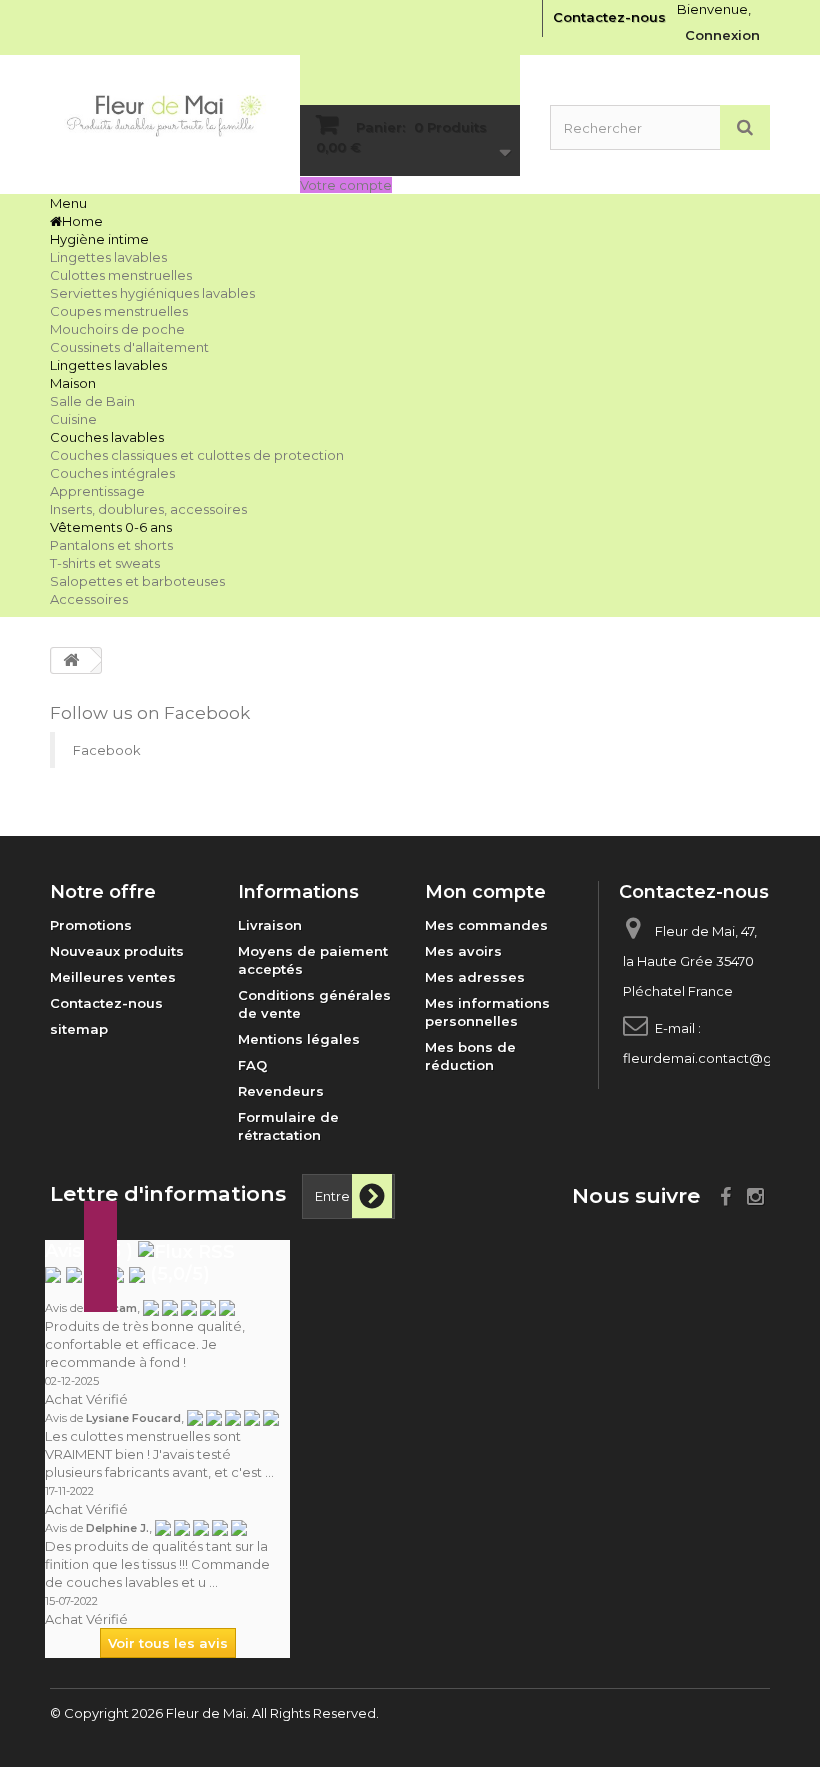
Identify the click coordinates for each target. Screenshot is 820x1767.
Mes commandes (486, 925)
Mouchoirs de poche (117, 329)
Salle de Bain (92, 401)
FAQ (252, 1065)
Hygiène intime (99, 239)
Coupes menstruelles (119, 311)
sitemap (79, 1029)
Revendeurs (281, 1091)
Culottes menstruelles (121, 275)
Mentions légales (299, 1039)
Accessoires (89, 599)
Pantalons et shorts (111, 545)
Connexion (722, 35)
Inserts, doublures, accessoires (148, 509)
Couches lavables (107, 437)
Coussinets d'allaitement (129, 347)
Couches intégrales (112, 473)
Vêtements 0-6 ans (111, 527)
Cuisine (73, 419)
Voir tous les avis (168, 1643)
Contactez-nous (609, 17)
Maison (73, 383)
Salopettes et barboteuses (137, 581)
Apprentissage (97, 491)
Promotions (91, 925)
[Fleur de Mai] (160, 116)
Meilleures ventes (113, 977)
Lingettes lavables (108, 257)
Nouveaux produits (117, 951)
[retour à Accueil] (71, 660)
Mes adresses (475, 977)
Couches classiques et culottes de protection (197, 455)
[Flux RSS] (186, 1251)
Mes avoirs (463, 951)
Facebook (107, 750)
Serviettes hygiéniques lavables (152, 293)
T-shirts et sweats (105, 563)
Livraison (270, 925)
